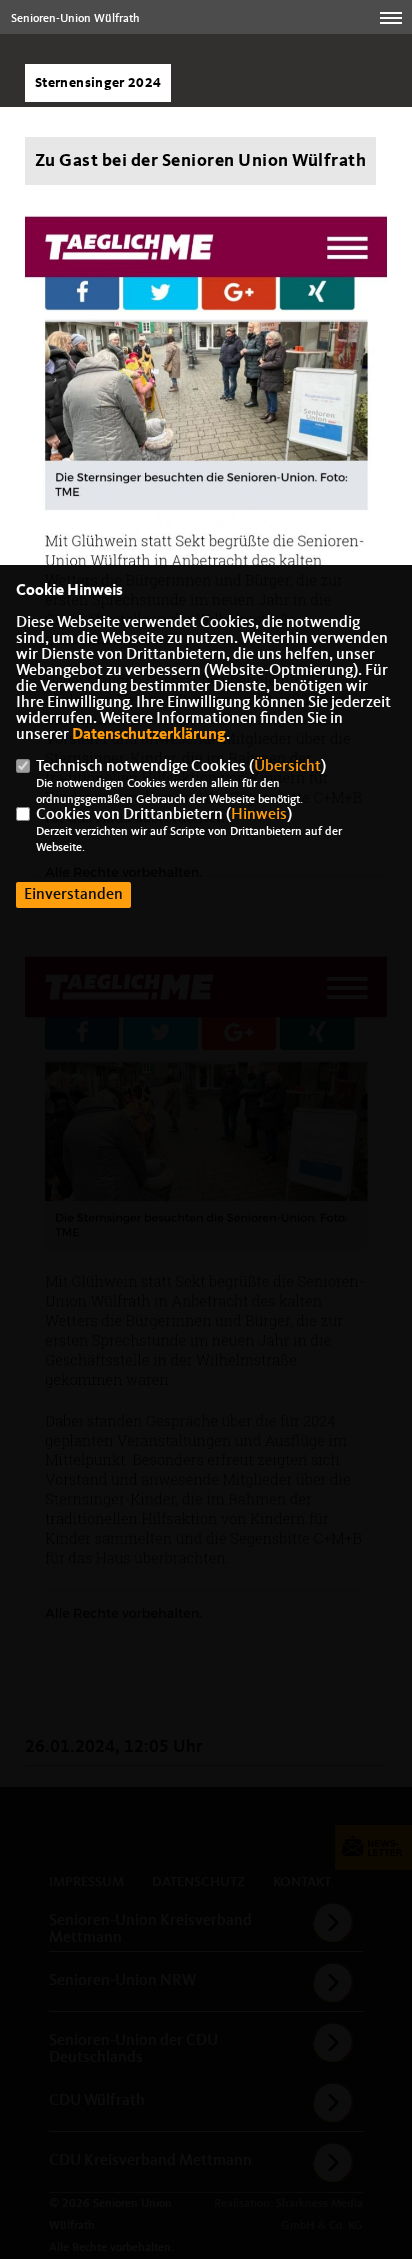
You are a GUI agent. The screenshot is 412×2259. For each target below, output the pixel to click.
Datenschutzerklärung (149, 735)
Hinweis (259, 815)
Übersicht (287, 767)
